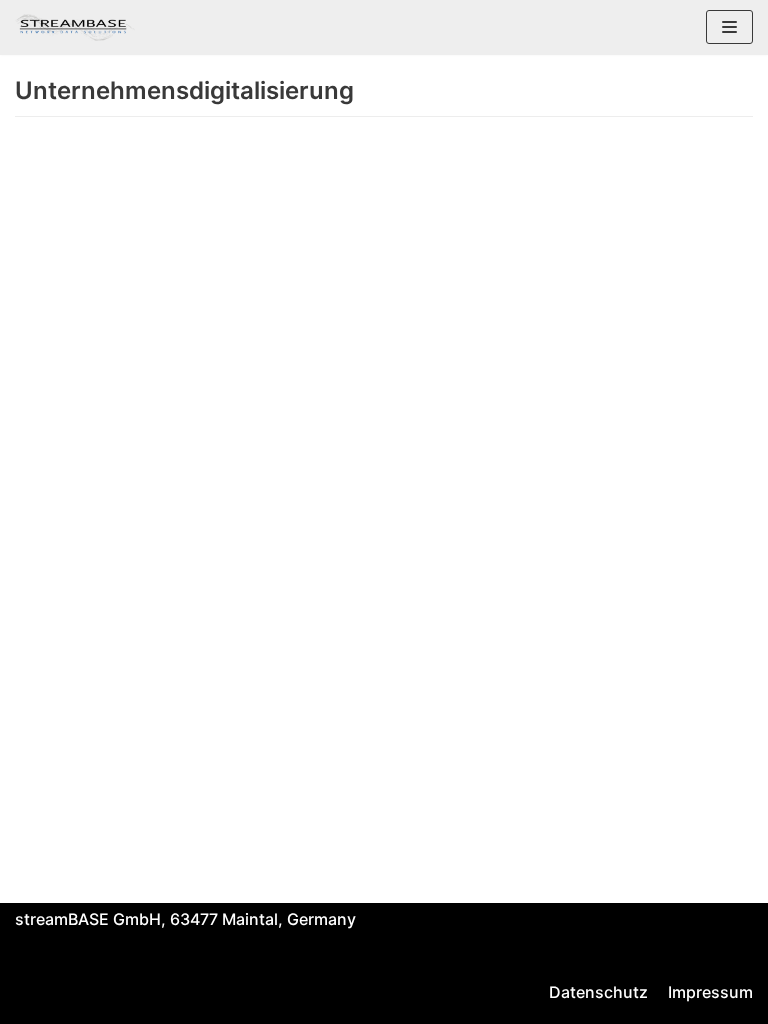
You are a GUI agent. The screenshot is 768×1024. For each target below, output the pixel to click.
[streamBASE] (75, 27)
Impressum (710, 992)
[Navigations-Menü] (729, 27)
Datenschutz (598, 992)
